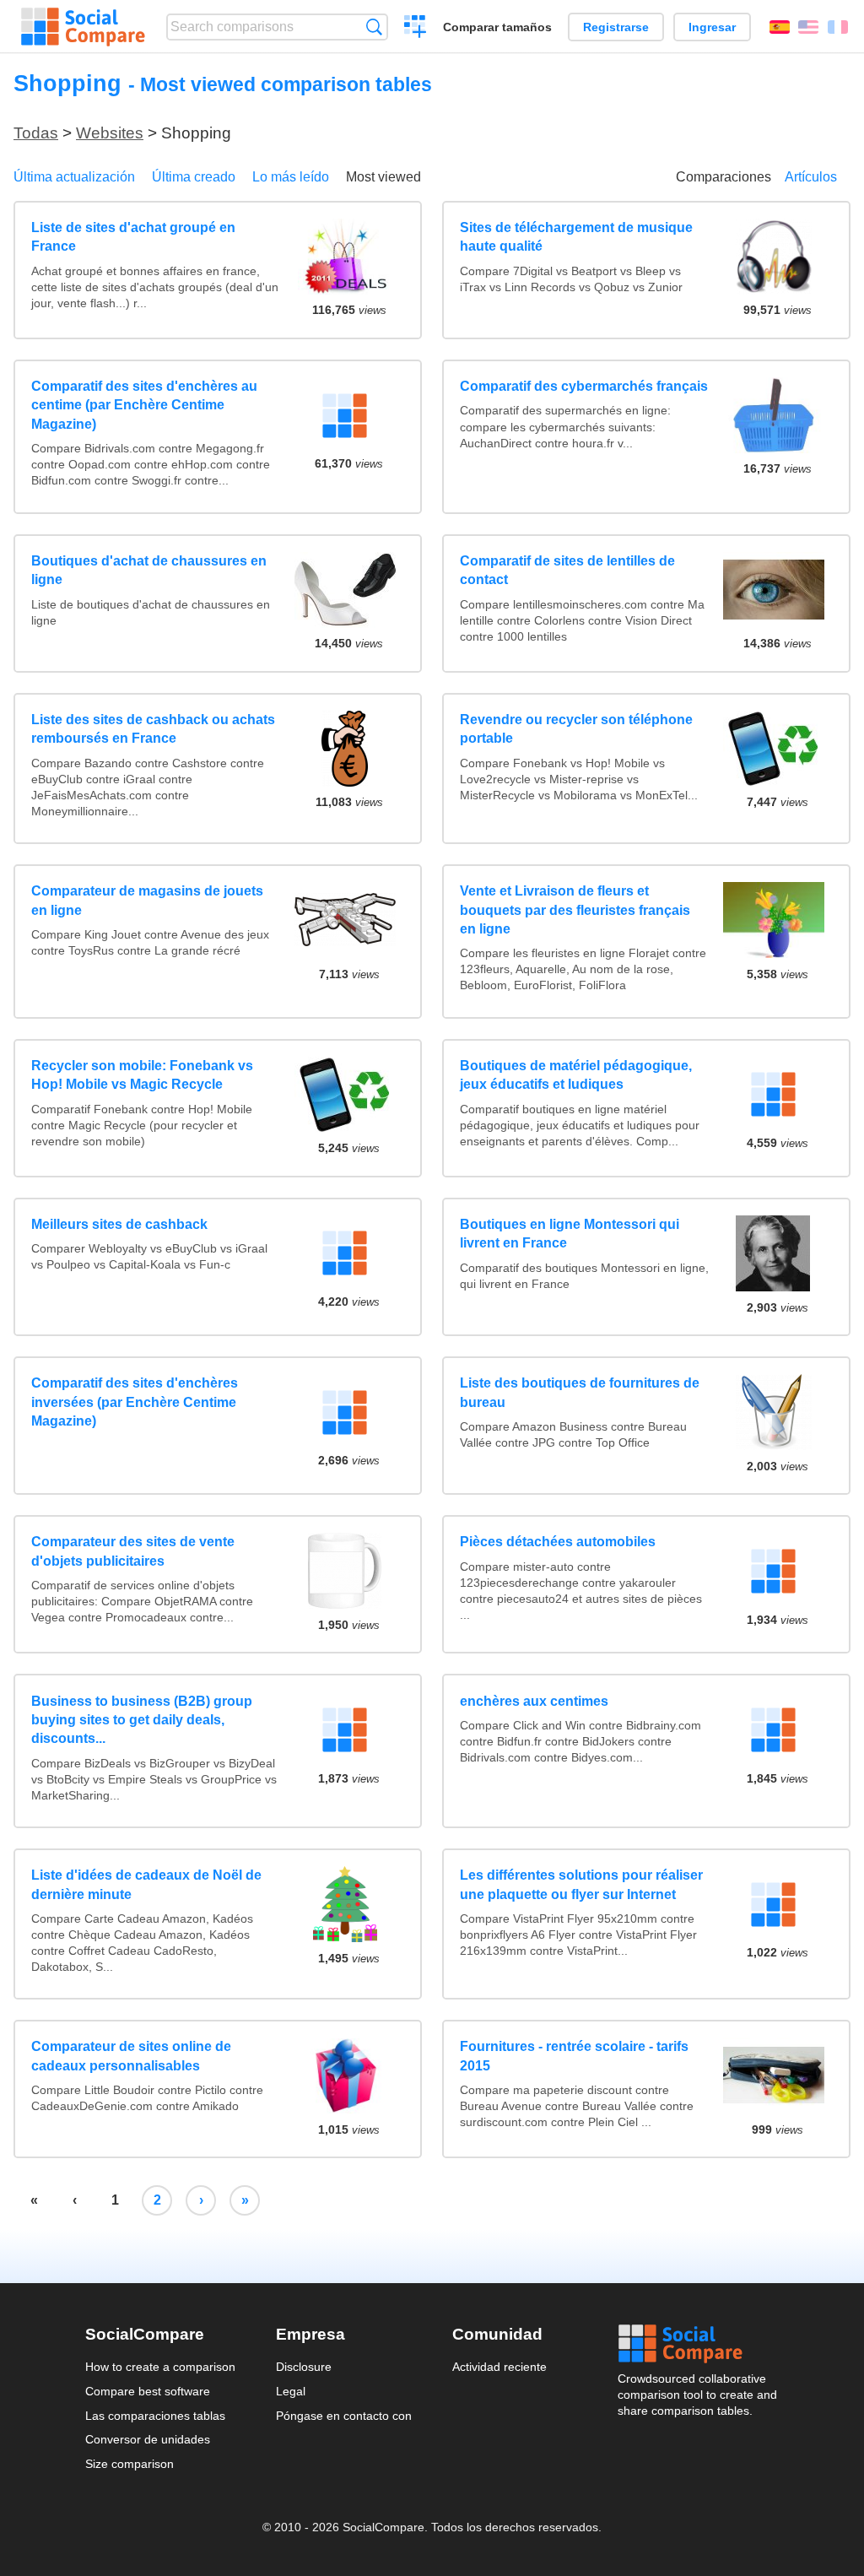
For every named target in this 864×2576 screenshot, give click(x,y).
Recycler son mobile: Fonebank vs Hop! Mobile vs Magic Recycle (142, 1075)
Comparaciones (724, 177)
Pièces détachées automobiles (558, 1542)
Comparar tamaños (497, 27)
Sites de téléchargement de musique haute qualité (576, 237)
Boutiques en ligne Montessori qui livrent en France (570, 1234)
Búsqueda (374, 27)
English (808, 27)
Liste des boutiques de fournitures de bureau (580, 1392)
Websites (110, 133)
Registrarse (616, 27)
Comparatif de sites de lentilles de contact (567, 570)
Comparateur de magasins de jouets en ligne (147, 900)
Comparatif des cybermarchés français (584, 386)
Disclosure (304, 2367)
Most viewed (383, 177)
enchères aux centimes (534, 1701)
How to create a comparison (160, 2367)
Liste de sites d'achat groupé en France (133, 237)
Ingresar (712, 27)
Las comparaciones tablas (155, 2416)
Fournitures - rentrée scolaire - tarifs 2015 (574, 2056)
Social (699, 2344)
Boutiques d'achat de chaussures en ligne (149, 570)
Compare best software (148, 2391)
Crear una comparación (416, 29)
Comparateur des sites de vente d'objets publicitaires (133, 1551)
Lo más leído (291, 177)
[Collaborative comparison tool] (83, 27)
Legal (291, 2391)
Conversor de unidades (148, 2439)
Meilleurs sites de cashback (119, 1224)
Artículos (811, 177)
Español (780, 27)
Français (838, 27)
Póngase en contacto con (344, 2416)
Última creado (194, 177)
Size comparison (130, 2464)
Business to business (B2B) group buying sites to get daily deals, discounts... (142, 1720)
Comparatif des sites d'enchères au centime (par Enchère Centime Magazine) (144, 405)
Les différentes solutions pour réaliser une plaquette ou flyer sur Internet (581, 1884)
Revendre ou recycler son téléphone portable (576, 729)
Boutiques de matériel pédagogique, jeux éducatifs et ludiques (576, 1075)
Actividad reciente (499, 2367)
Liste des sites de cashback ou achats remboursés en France (153, 729)
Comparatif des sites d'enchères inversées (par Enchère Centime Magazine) (135, 1402)
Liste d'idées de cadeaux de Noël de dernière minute (146, 1884)
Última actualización (74, 177)
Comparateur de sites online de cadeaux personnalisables (131, 2056)
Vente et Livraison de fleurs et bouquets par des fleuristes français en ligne (575, 910)
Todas (36, 133)
